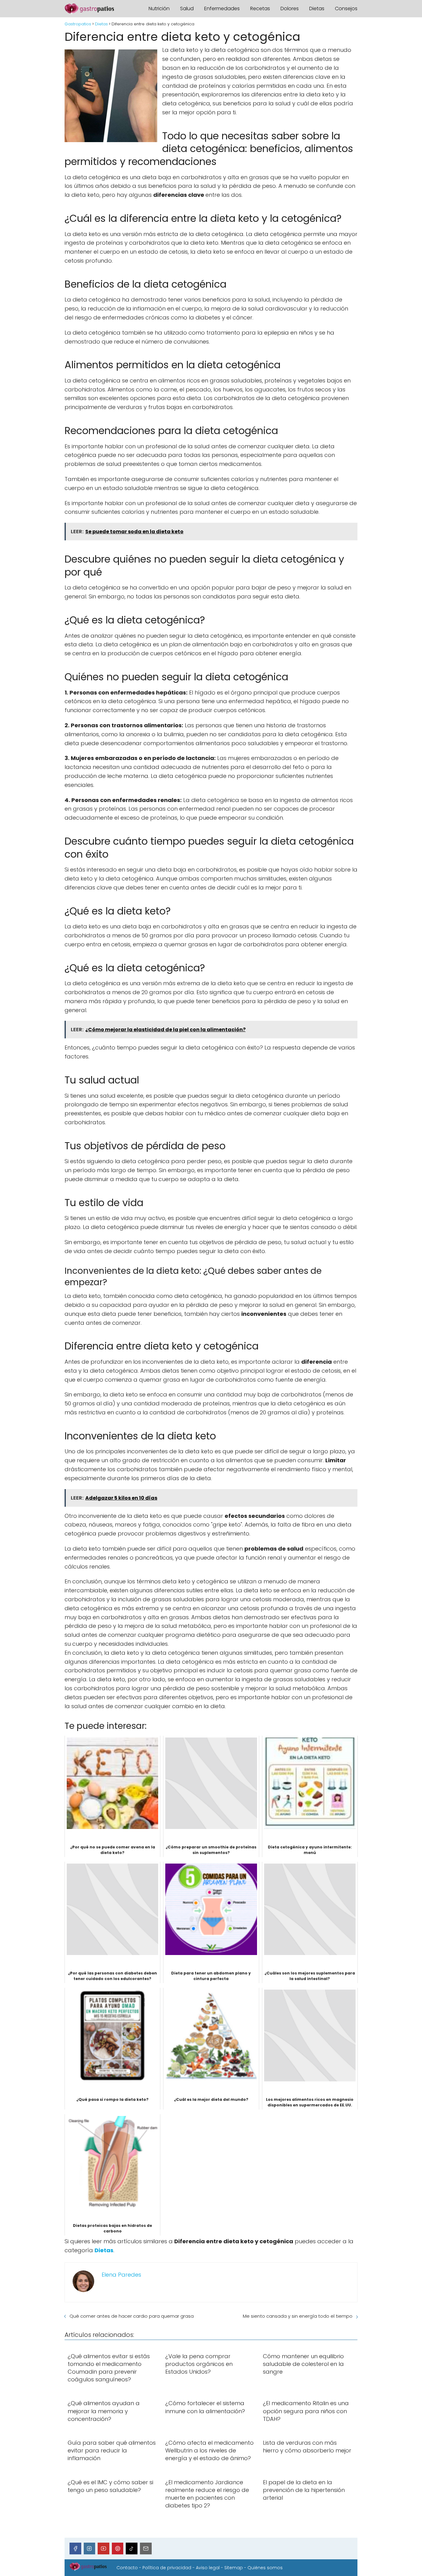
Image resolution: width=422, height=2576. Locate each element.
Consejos (346, 8)
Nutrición (159, 8)
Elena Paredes (121, 2275)
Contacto (127, 2568)
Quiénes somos (265, 2568)
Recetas (260, 8)
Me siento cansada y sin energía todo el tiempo (298, 2316)
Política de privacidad (167, 2568)
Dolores (290, 8)
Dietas (317, 8)
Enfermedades (222, 8)
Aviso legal (208, 2568)
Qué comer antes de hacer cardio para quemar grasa (132, 2316)
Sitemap (234, 2568)
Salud (187, 8)
